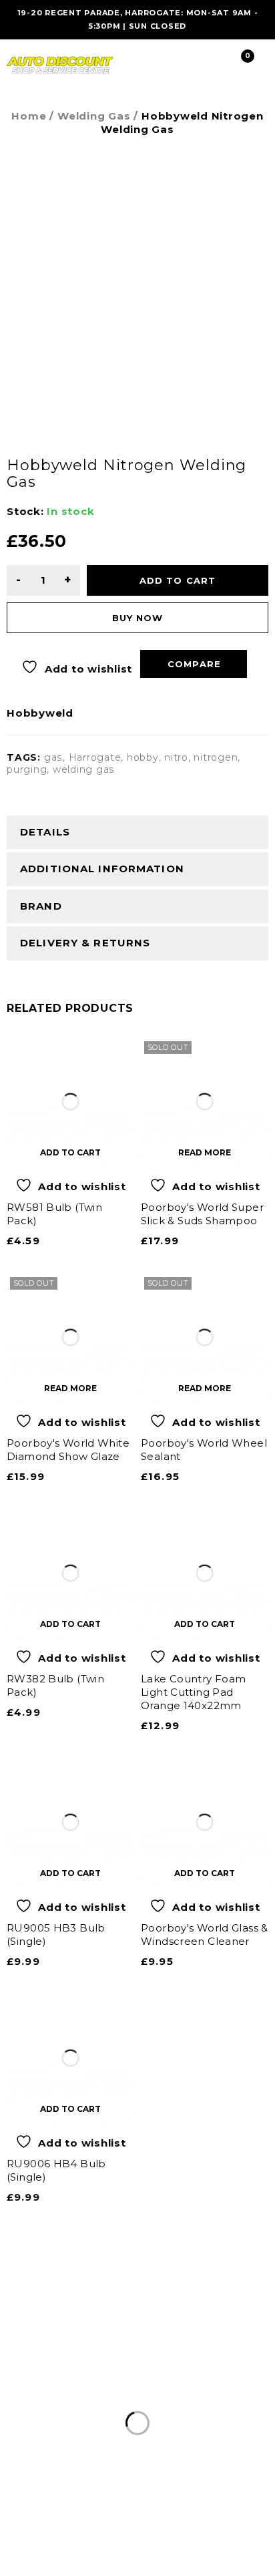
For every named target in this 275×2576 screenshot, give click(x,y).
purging (27, 769)
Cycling (245, 2404)
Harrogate (95, 757)
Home (29, 116)
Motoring (29, 2404)
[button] (70, 1152)
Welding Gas (94, 116)
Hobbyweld (40, 713)
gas (53, 757)
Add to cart (178, 580)
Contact (206, 2420)
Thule (200, 2404)
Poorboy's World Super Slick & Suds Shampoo (202, 1214)
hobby (143, 757)
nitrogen (216, 757)
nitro (176, 757)
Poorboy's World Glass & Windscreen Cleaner (205, 1935)
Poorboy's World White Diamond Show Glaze (68, 1450)
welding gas (84, 769)
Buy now (137, 618)
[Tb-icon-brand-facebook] (17, 2523)
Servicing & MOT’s (119, 2404)
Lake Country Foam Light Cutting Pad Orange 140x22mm (193, 1692)
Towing (68, 2420)
